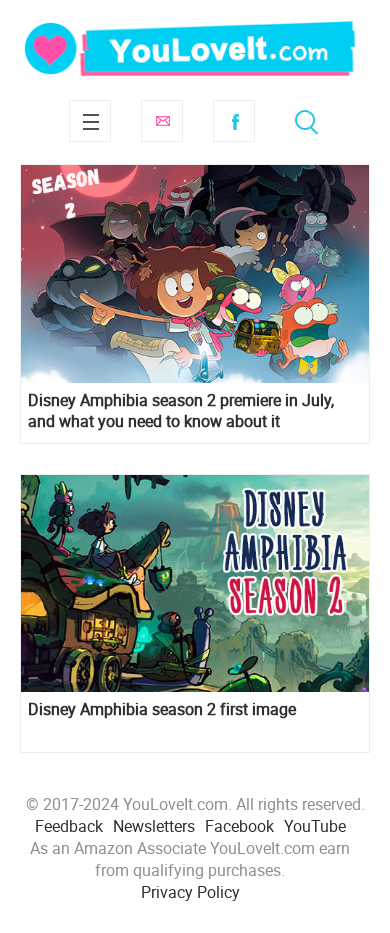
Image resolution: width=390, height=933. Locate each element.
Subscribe (162, 121)
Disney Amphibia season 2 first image (162, 709)
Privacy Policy (190, 892)
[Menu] (90, 121)
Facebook (234, 121)
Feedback (69, 826)
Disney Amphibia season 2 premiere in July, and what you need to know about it (181, 411)
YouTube (315, 826)
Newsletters (154, 826)
